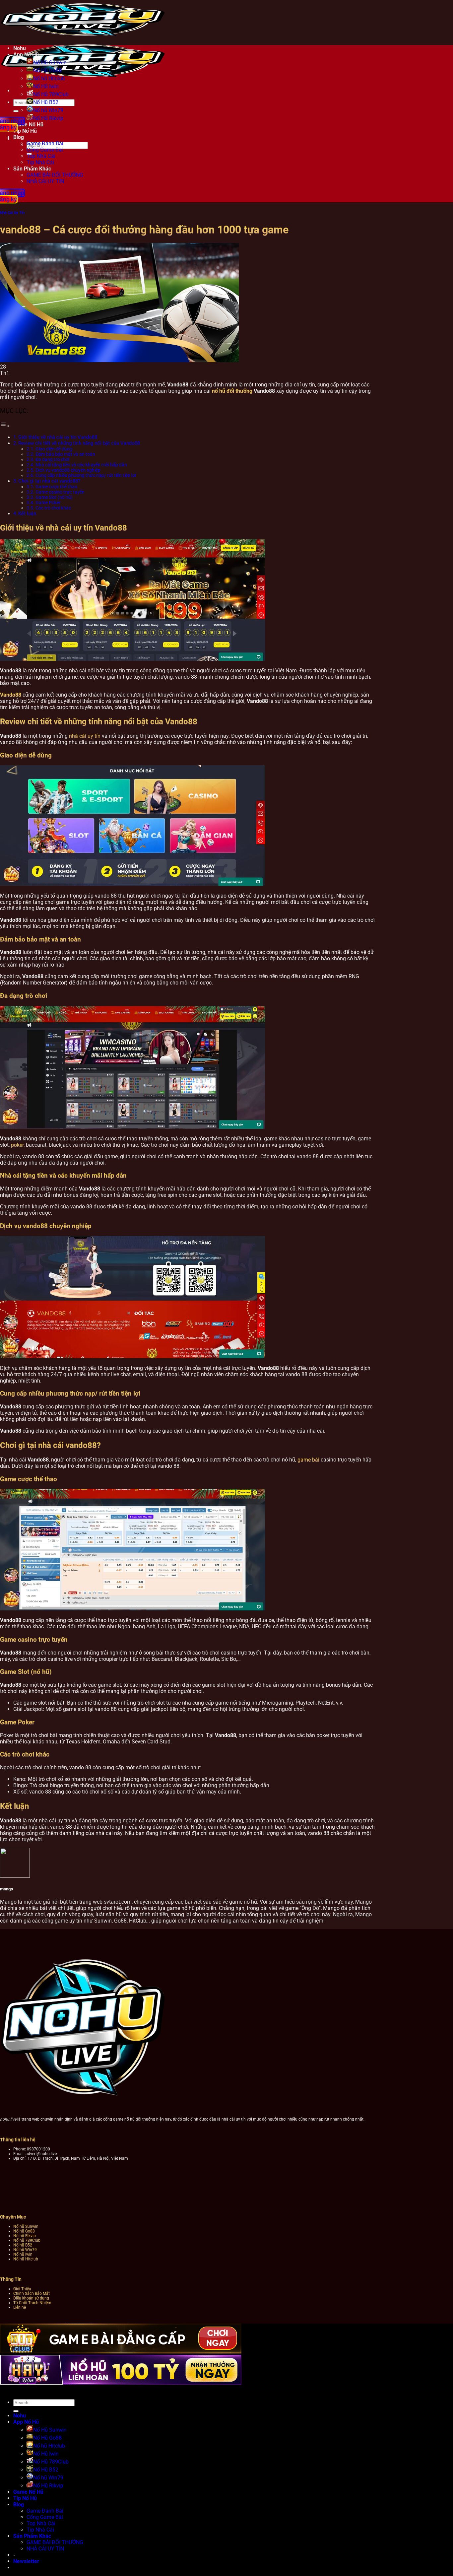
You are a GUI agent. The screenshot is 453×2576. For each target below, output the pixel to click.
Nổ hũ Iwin (23, 2254)
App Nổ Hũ (26, 55)
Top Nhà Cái (41, 156)
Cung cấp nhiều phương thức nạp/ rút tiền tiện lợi (86, 475)
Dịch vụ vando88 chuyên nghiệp (68, 470)
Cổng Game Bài (45, 150)
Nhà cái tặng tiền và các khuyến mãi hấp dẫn (81, 465)
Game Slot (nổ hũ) (54, 497)
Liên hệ (20, 2307)
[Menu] (7, 91)
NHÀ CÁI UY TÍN (45, 181)
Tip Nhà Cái (40, 162)
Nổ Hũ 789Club (51, 94)
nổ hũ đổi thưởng (232, 391)
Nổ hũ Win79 (48, 110)
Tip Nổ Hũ (25, 2498)
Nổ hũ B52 (23, 2245)
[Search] (7, 139)
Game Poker (48, 503)
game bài (308, 1460)
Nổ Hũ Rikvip (48, 2486)
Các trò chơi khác (53, 508)
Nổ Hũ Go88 (47, 70)
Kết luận (27, 513)
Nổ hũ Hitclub (49, 78)
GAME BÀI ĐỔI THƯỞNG (55, 175)
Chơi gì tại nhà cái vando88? (49, 481)
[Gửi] (16, 111)
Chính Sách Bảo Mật (32, 2293)
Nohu (20, 48)
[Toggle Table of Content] (5, 426)
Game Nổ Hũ (28, 2492)
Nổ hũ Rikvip (25, 2236)
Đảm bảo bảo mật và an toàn (65, 454)
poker (17, 1145)
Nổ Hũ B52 (46, 102)
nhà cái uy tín (85, 736)
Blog (19, 2505)
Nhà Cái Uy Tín (12, 213)
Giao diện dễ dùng (54, 449)
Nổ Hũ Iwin (46, 86)
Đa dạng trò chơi (52, 459)
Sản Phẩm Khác (32, 169)
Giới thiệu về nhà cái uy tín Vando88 (58, 437)
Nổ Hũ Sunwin (50, 63)
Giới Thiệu (22, 2289)
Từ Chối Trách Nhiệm (32, 2303)
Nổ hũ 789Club (27, 2240)
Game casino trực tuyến (60, 492)
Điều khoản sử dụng (31, 2298)
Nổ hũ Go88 (24, 2231)
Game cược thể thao (56, 487)
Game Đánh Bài (45, 143)
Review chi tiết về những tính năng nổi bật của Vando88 (79, 443)
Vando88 (11, 695)
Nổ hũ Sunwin (26, 2226)
